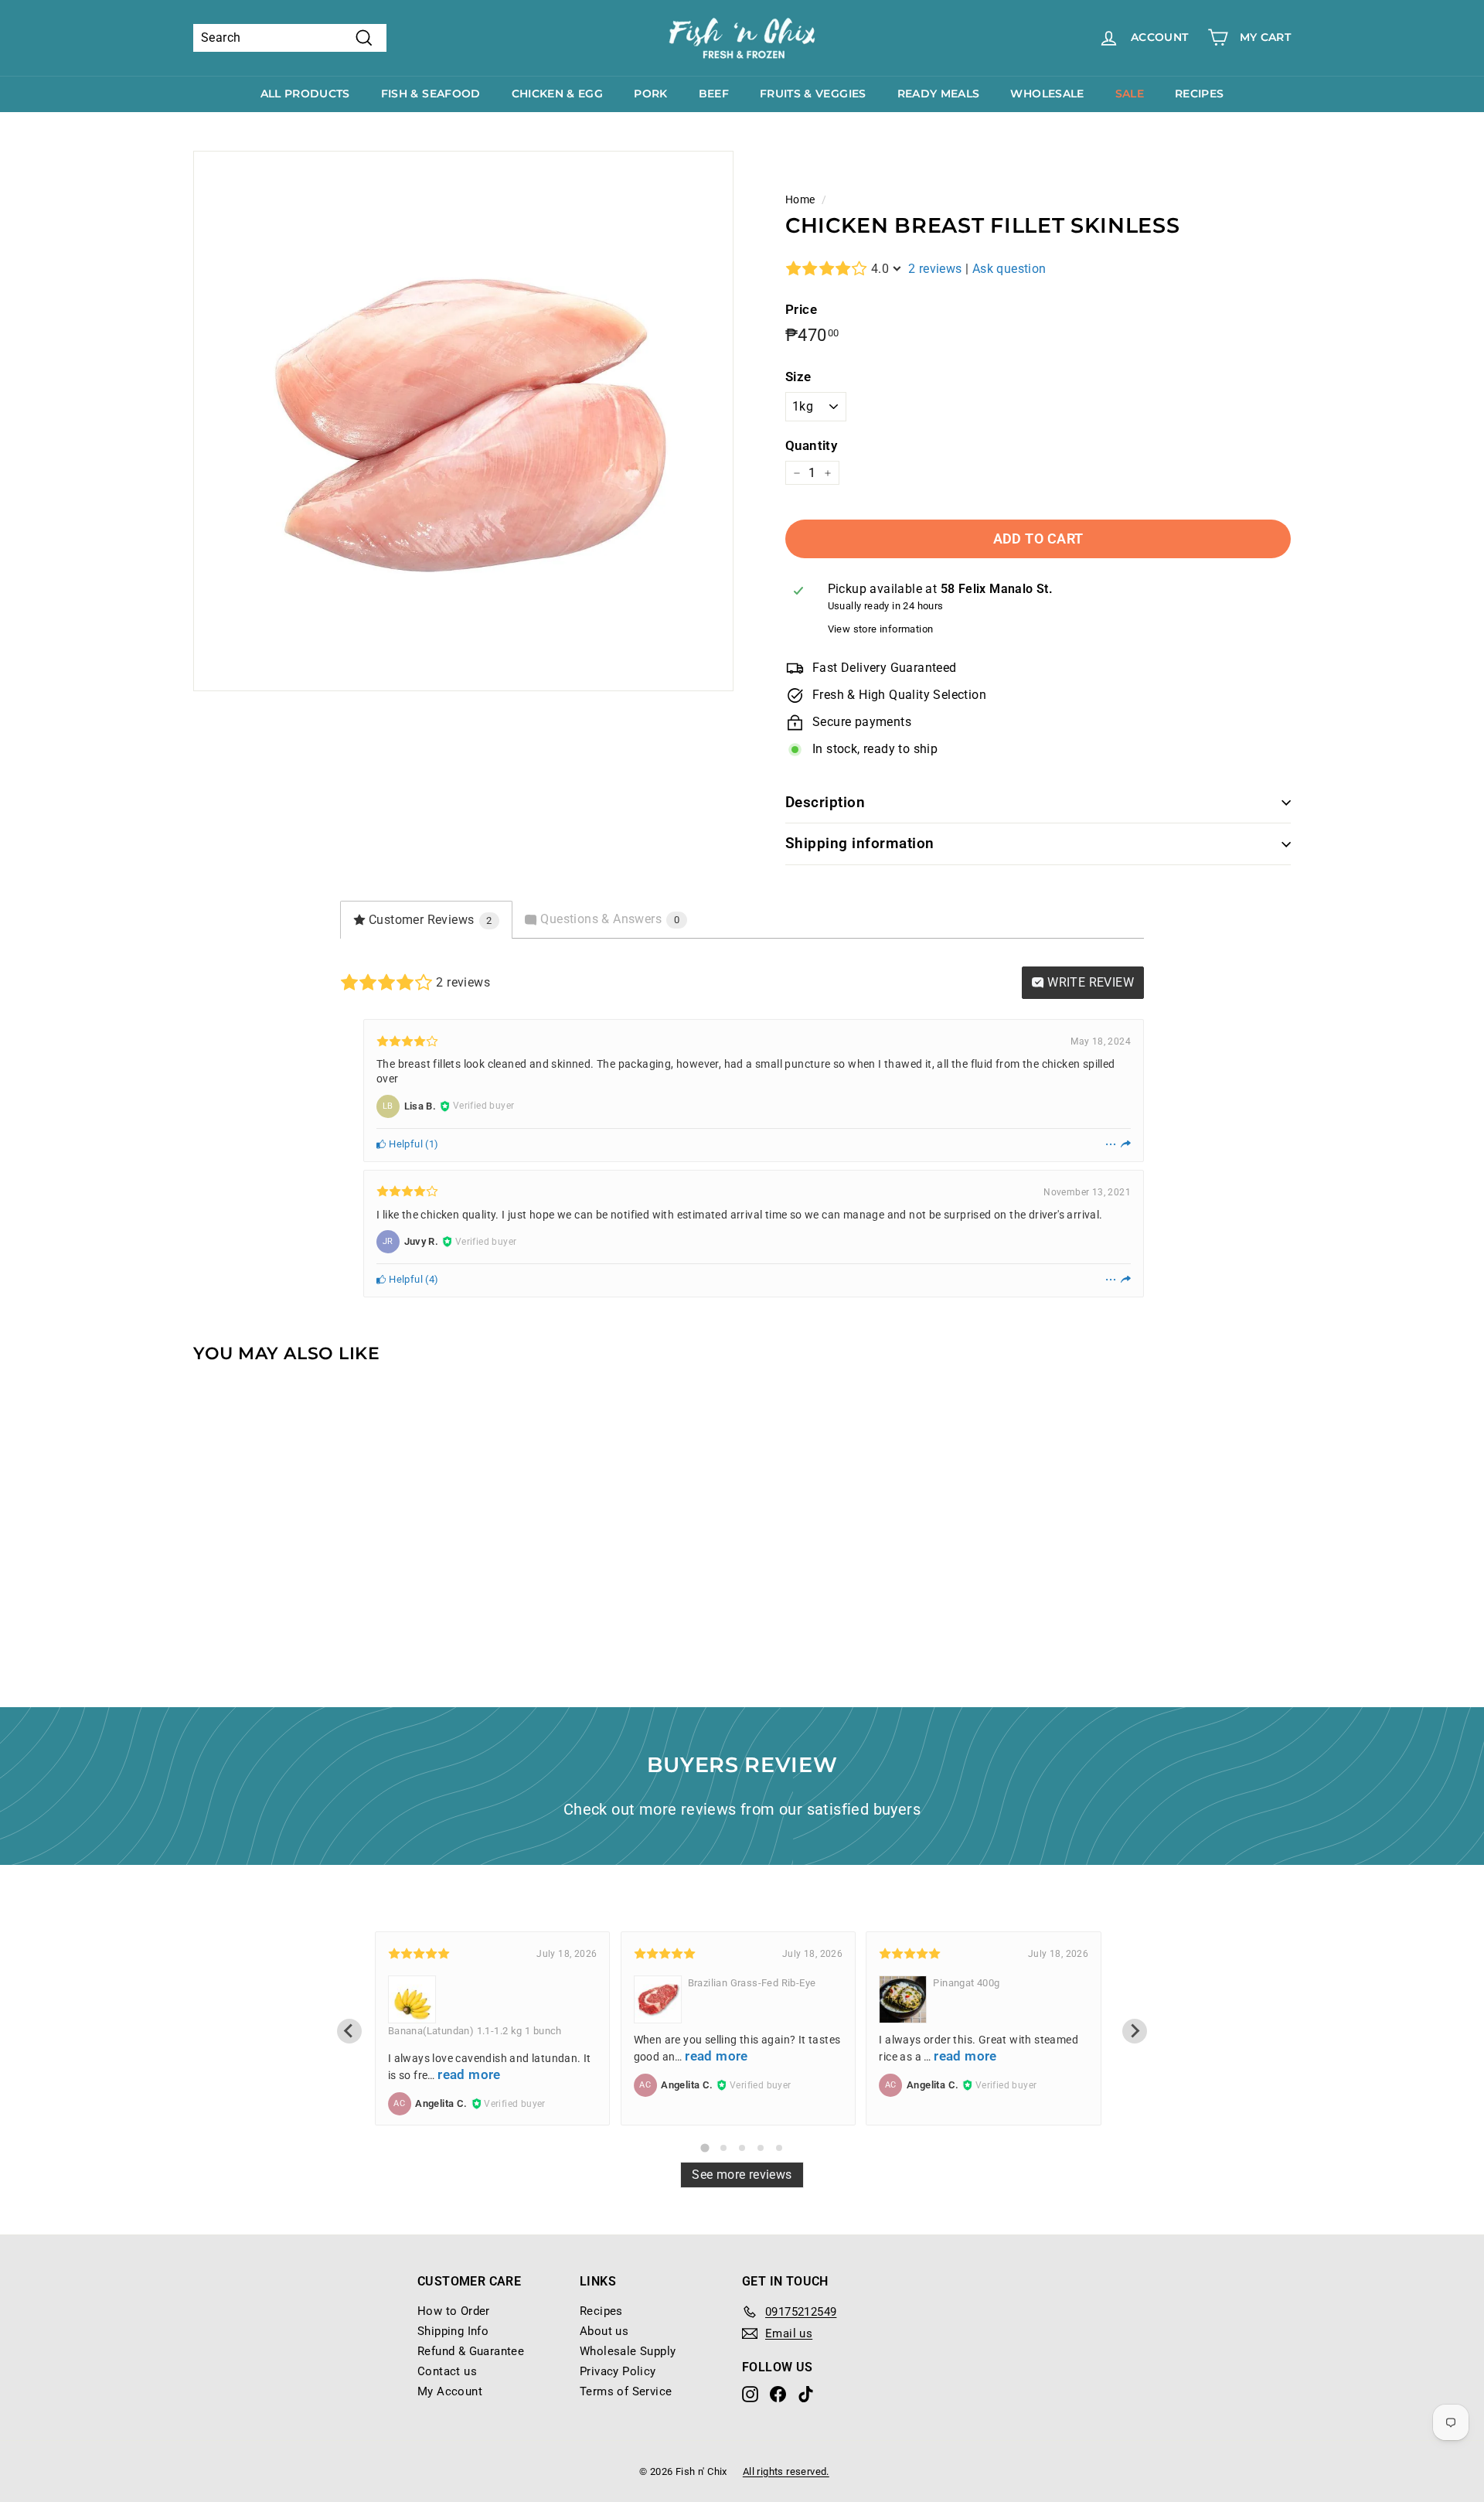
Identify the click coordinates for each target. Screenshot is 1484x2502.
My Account (450, 2391)
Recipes (1199, 94)
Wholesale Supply (628, 2351)
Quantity (811, 445)
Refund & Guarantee (471, 2351)
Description (825, 802)
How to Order (454, 2311)
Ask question (1009, 269)
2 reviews (935, 269)
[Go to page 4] (761, 2148)
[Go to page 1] (705, 2147)
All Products (305, 94)
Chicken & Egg (558, 94)
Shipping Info (453, 2331)
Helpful (405, 1144)
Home (800, 199)
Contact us (447, 2371)
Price (801, 309)
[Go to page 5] (779, 2148)
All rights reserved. (786, 2471)
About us (604, 2331)
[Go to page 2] (723, 2148)
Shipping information (860, 843)
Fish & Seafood (431, 94)
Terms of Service (626, 2391)
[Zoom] (463, 421)
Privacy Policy (618, 2371)
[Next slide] (1135, 2031)
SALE (1130, 94)
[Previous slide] (349, 2031)
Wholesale (1047, 94)
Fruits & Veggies (813, 94)
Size (798, 377)
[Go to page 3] (742, 2148)
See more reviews (742, 2175)
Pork (650, 94)
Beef (714, 94)
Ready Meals (939, 94)
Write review (1089, 982)
